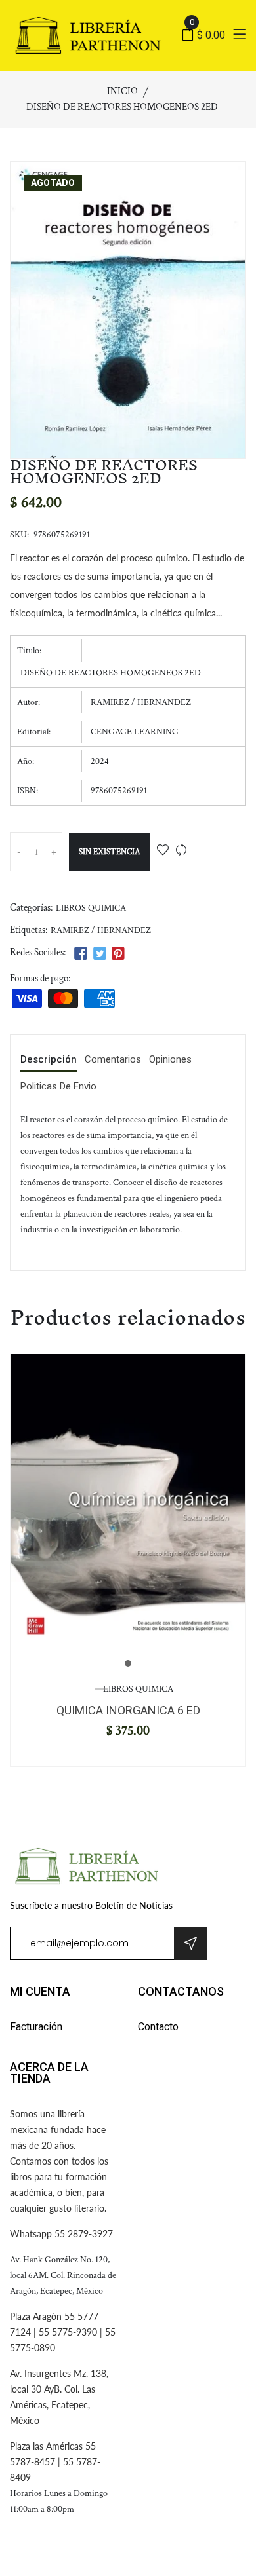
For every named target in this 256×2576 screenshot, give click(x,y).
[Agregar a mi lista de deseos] (163, 851)
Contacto (158, 2027)
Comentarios (113, 1060)
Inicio (122, 91)
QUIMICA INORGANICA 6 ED (128, 1710)
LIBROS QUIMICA (91, 908)
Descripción (49, 1060)
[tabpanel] (128, 1502)
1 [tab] (128, 1663)
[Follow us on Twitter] (99, 954)
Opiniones (170, 1060)
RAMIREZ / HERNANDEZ (101, 930)
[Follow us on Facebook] (81, 954)
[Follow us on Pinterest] (118, 954)
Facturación (36, 2027)
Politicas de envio (58, 1087)
